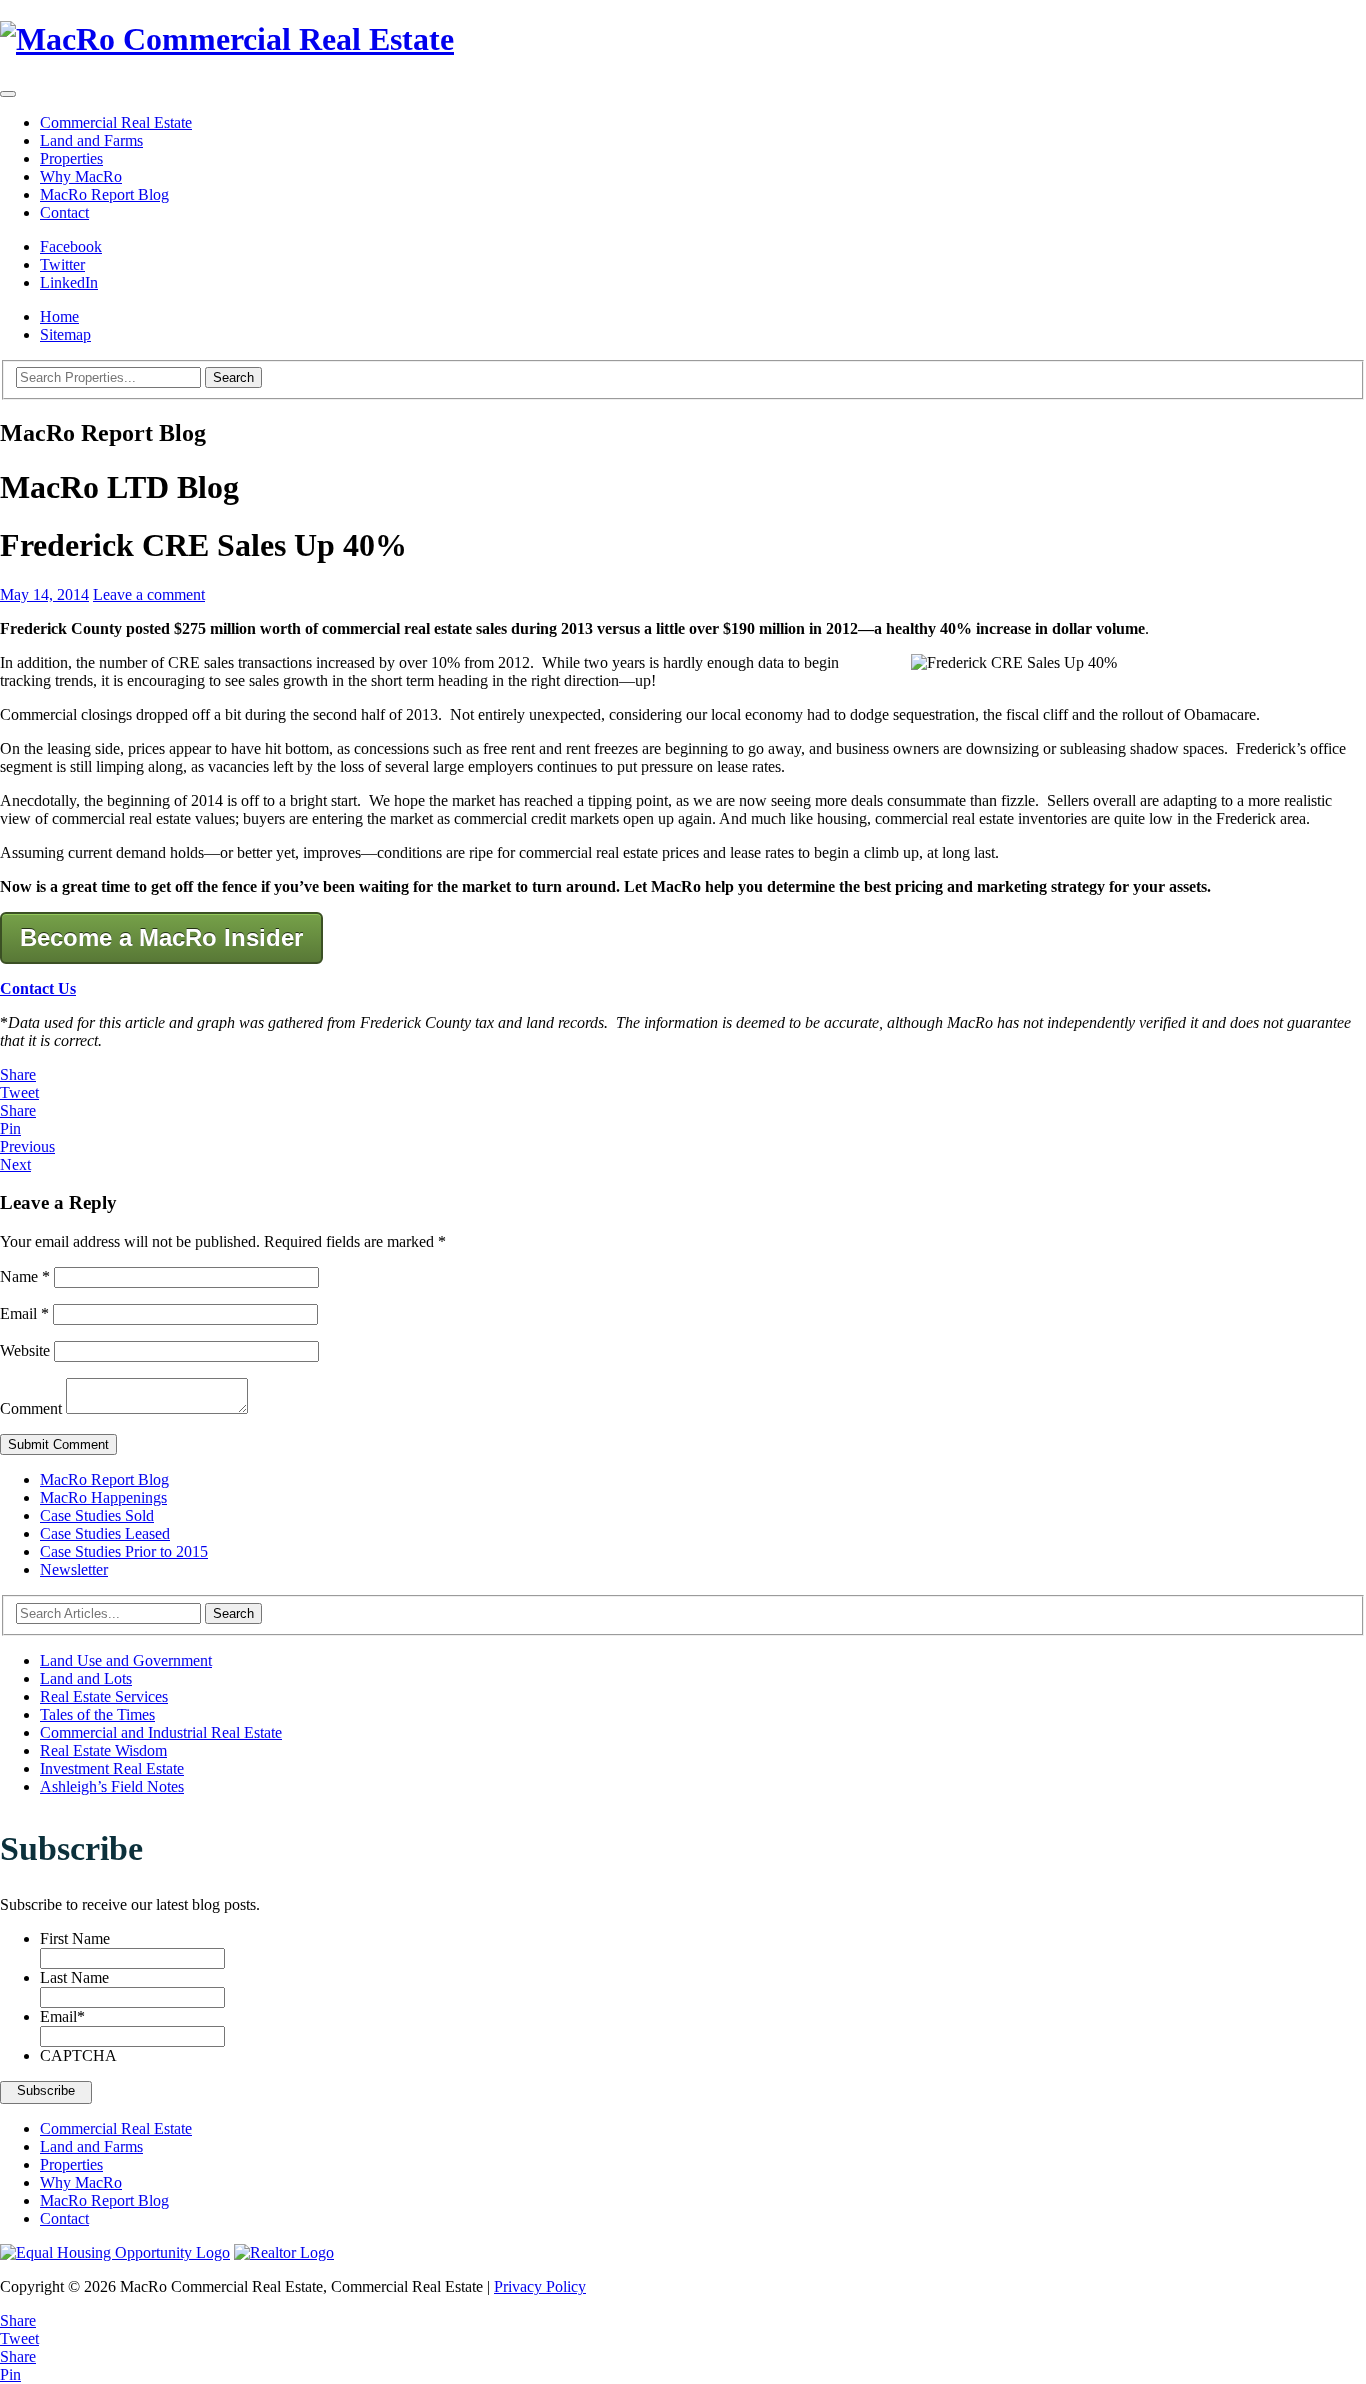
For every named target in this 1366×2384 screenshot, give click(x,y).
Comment (31, 1408)
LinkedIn (69, 282)
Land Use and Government (126, 1660)
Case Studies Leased (105, 1533)
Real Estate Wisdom (103, 1750)
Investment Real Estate (112, 1768)
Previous (27, 1146)
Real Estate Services (104, 1696)
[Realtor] (284, 2252)
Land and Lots (86, 1678)
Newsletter (74, 1569)
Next (15, 1164)
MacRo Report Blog (104, 194)
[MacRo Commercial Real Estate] (683, 39)
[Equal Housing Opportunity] (115, 2252)
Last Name (74, 1977)
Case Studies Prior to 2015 (124, 1551)
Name (25, 1276)
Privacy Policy (540, 2286)
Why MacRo (81, 176)
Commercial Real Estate (116, 122)
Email (24, 1313)
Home (59, 316)
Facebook (71, 246)
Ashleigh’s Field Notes (112, 1786)
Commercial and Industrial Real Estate (161, 1732)
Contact (64, 212)
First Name (75, 1938)
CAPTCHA (78, 2055)
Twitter (62, 264)
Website (25, 1350)
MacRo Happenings (103, 1497)
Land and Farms (91, 140)
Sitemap (65, 334)
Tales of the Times (97, 1714)
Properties (71, 158)
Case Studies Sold (97, 1515)
